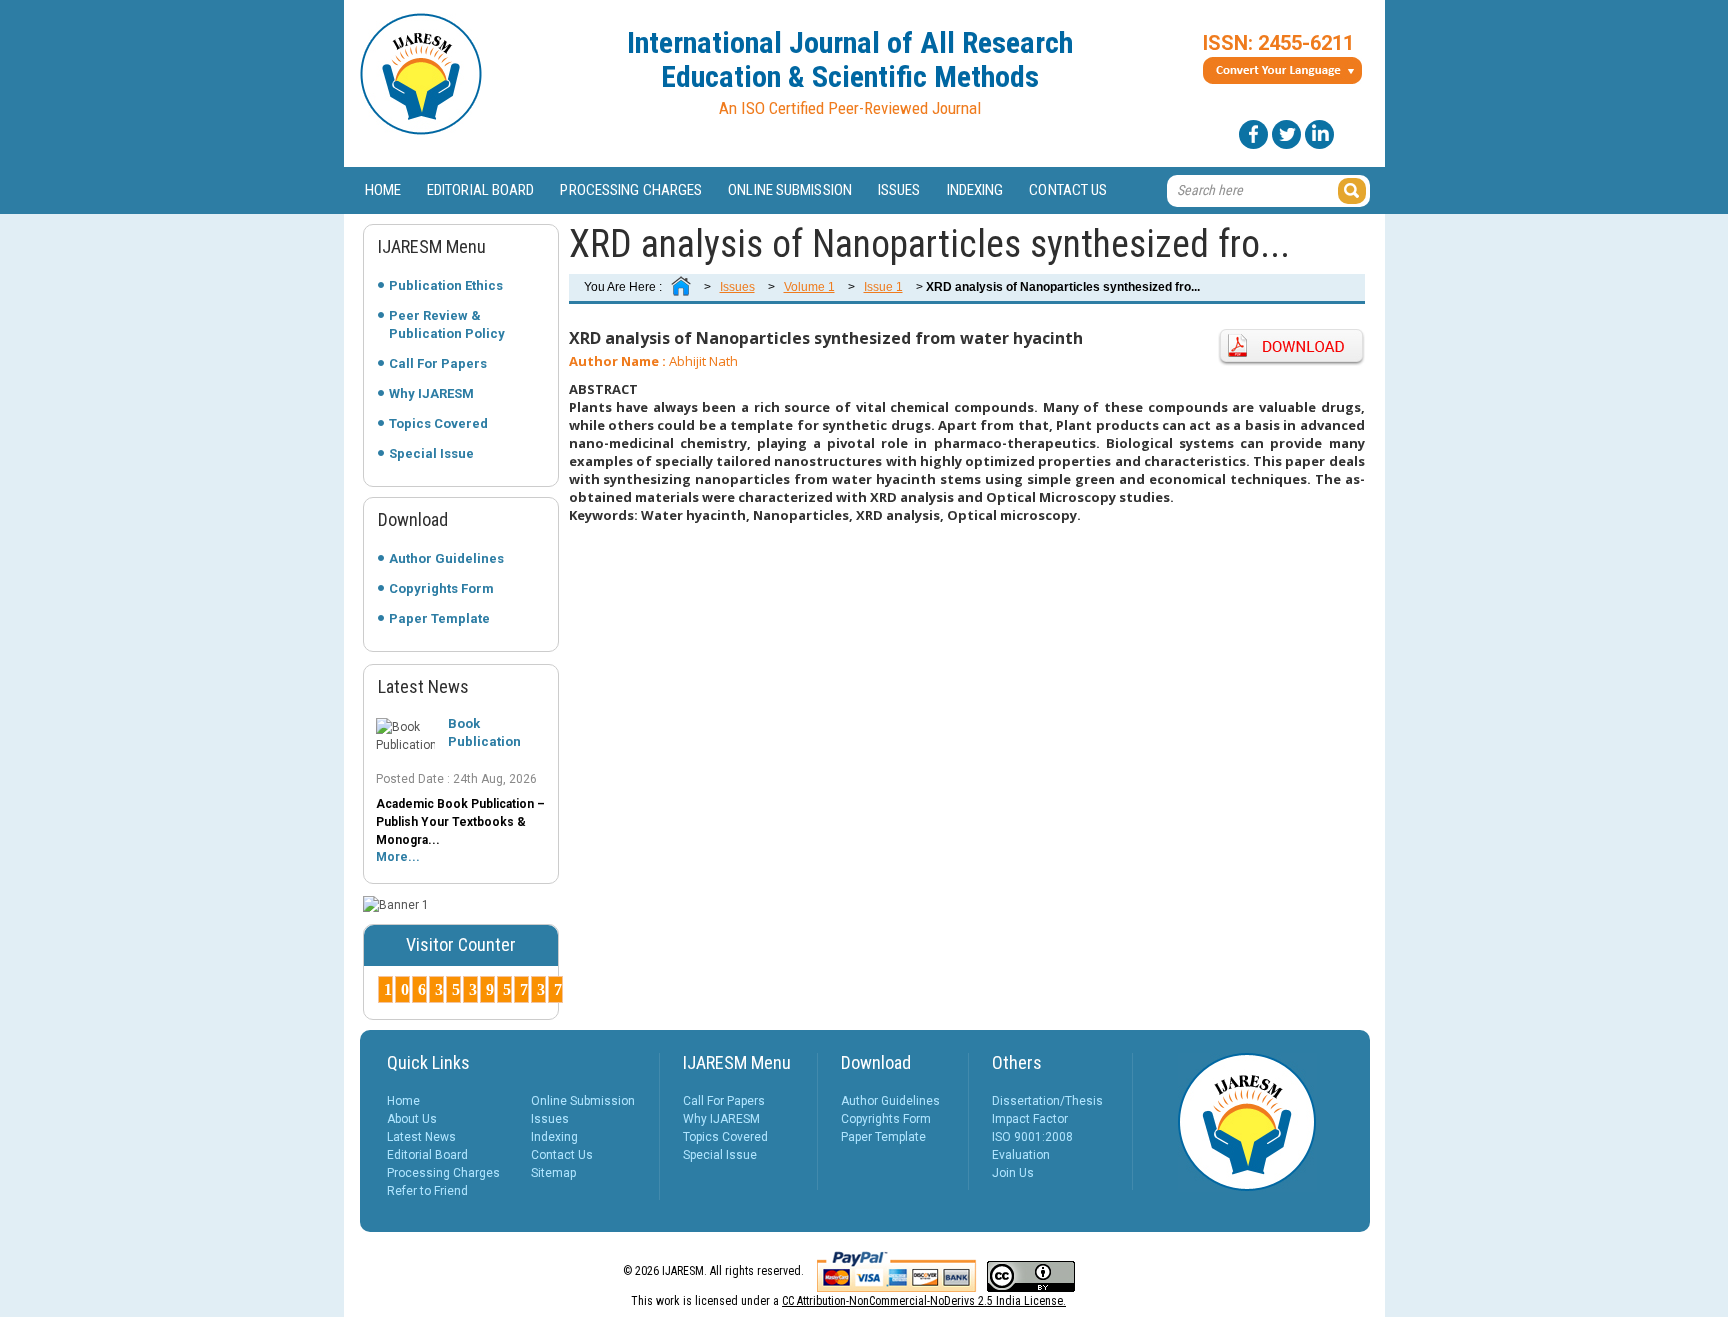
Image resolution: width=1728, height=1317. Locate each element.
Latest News (421, 1137)
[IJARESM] (421, 131)
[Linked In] (1319, 134)
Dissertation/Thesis (1047, 1101)
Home (383, 190)
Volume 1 (809, 287)
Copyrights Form (441, 588)
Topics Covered (438, 423)
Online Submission (790, 190)
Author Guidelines (446, 558)
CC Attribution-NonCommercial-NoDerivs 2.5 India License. (924, 1301)
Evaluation (1021, 1155)
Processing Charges (631, 190)
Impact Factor (1030, 1119)
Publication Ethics (446, 285)
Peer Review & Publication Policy (447, 324)
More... (398, 857)
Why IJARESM (431, 393)
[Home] (681, 287)
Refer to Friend (427, 1191)
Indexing (975, 190)
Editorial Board (481, 190)
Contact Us (1068, 190)
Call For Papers (438, 363)
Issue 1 (883, 287)
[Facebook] (1253, 134)
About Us (412, 1119)
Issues (899, 190)
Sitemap (553, 1173)
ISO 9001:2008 (1032, 1137)
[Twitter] (1286, 134)
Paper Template (439, 618)
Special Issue (431, 453)
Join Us (1013, 1173)
